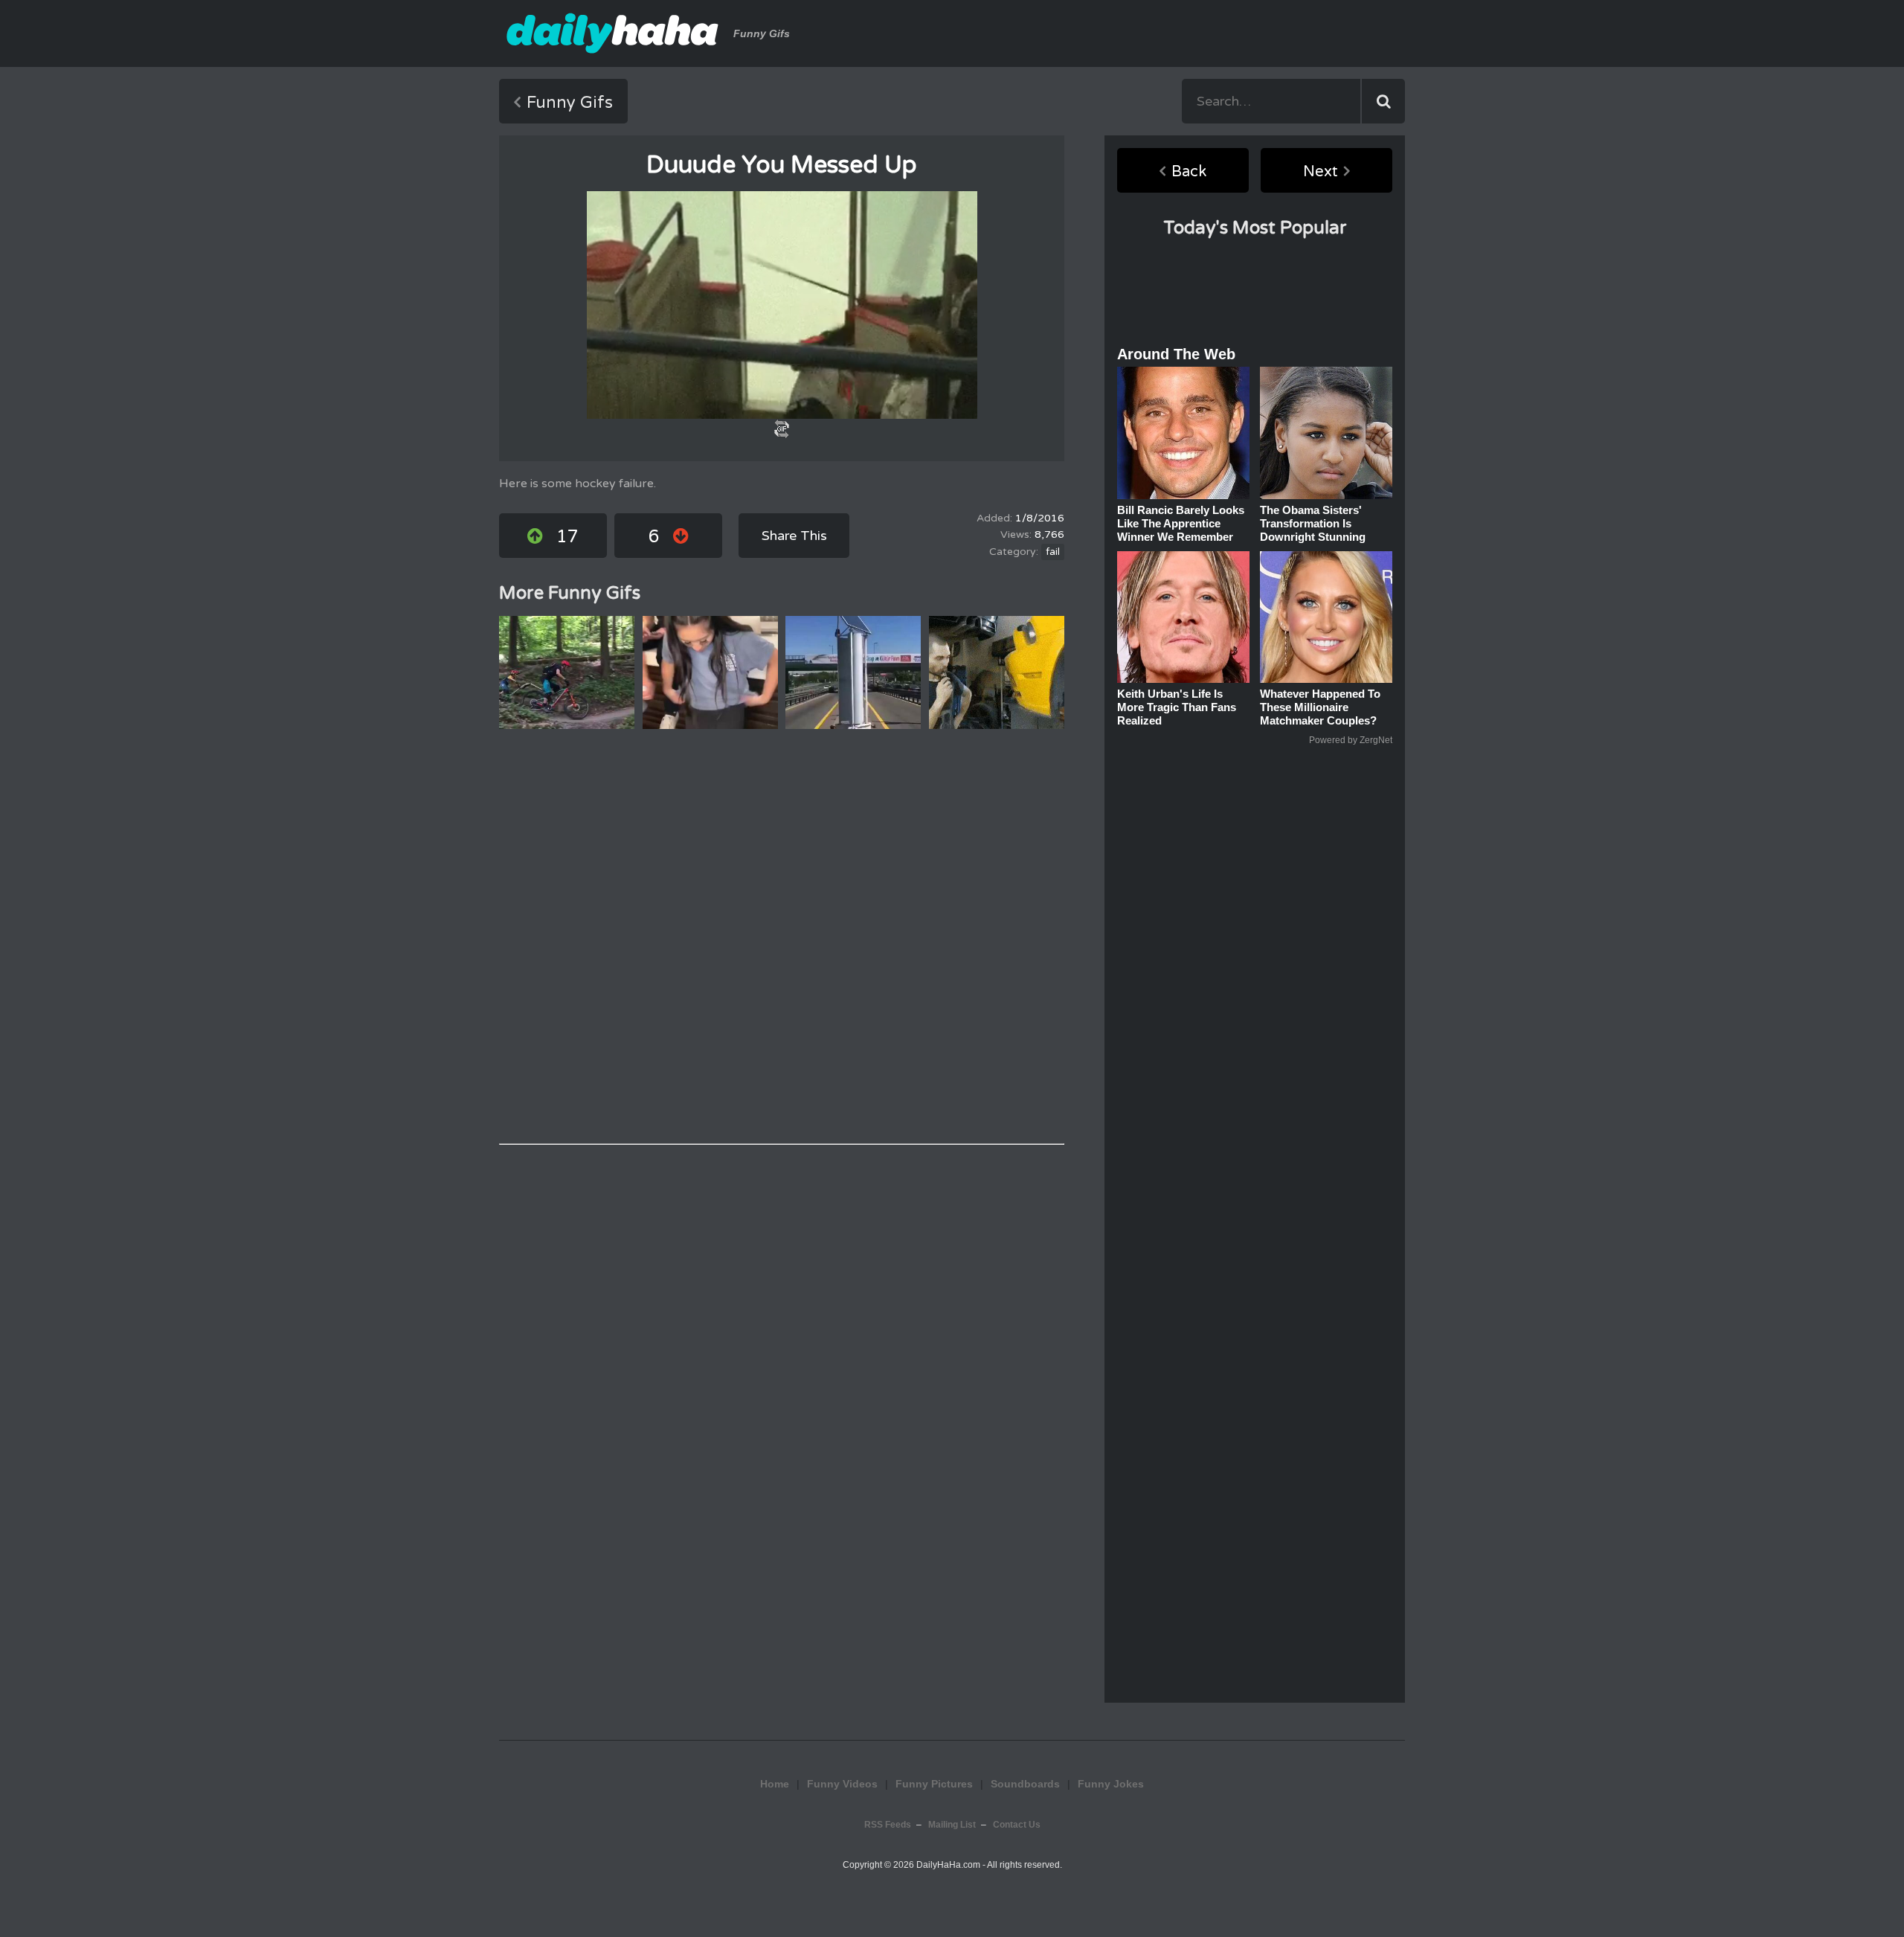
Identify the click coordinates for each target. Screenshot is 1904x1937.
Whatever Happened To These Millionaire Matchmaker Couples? (1320, 707)
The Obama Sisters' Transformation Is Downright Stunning (1313, 523)
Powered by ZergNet (1351, 740)
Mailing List (952, 1825)
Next (1321, 172)
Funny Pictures (934, 1784)
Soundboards (1025, 1784)
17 (567, 537)
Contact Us (1017, 1825)
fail (1053, 552)
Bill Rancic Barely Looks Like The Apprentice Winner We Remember (1181, 523)
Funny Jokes (1111, 1784)
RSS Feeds (888, 1825)
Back (1189, 172)
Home (775, 1784)
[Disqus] (782, 937)
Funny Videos (842, 1784)
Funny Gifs (570, 103)
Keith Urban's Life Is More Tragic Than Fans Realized (1177, 707)
